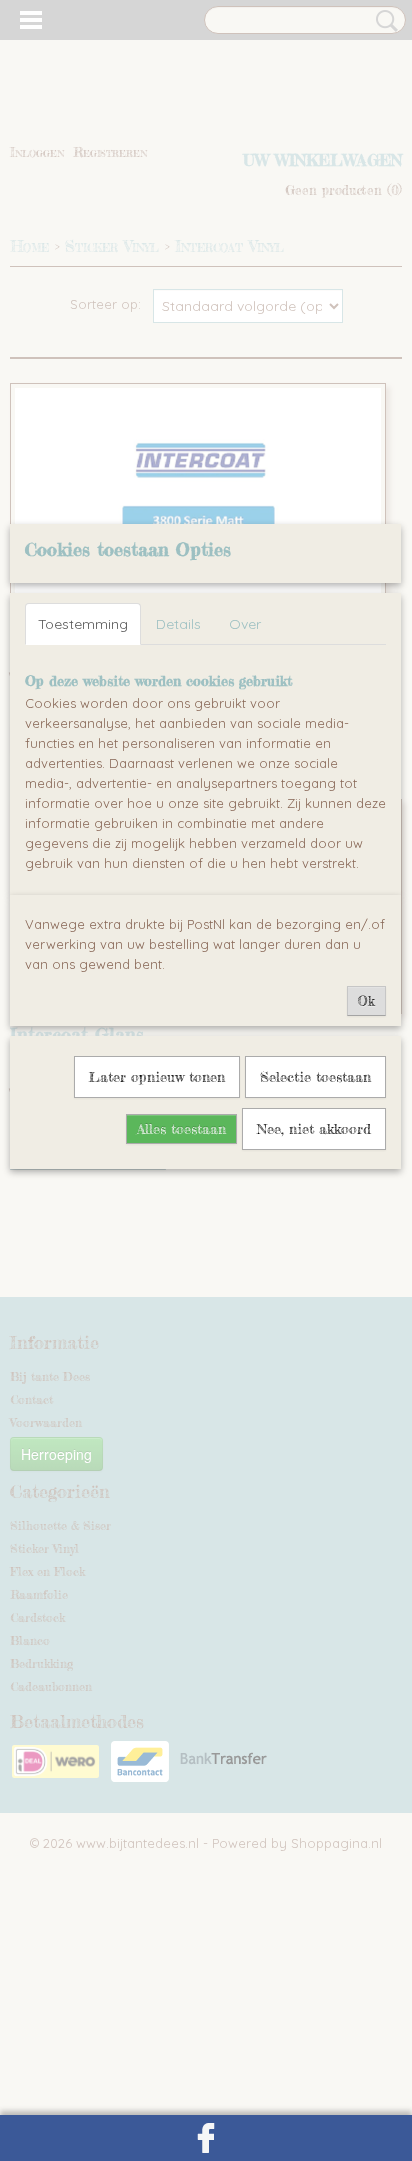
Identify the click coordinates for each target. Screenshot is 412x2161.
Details (178, 624)
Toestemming (83, 624)
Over (245, 624)
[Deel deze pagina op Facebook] (206, 2138)
